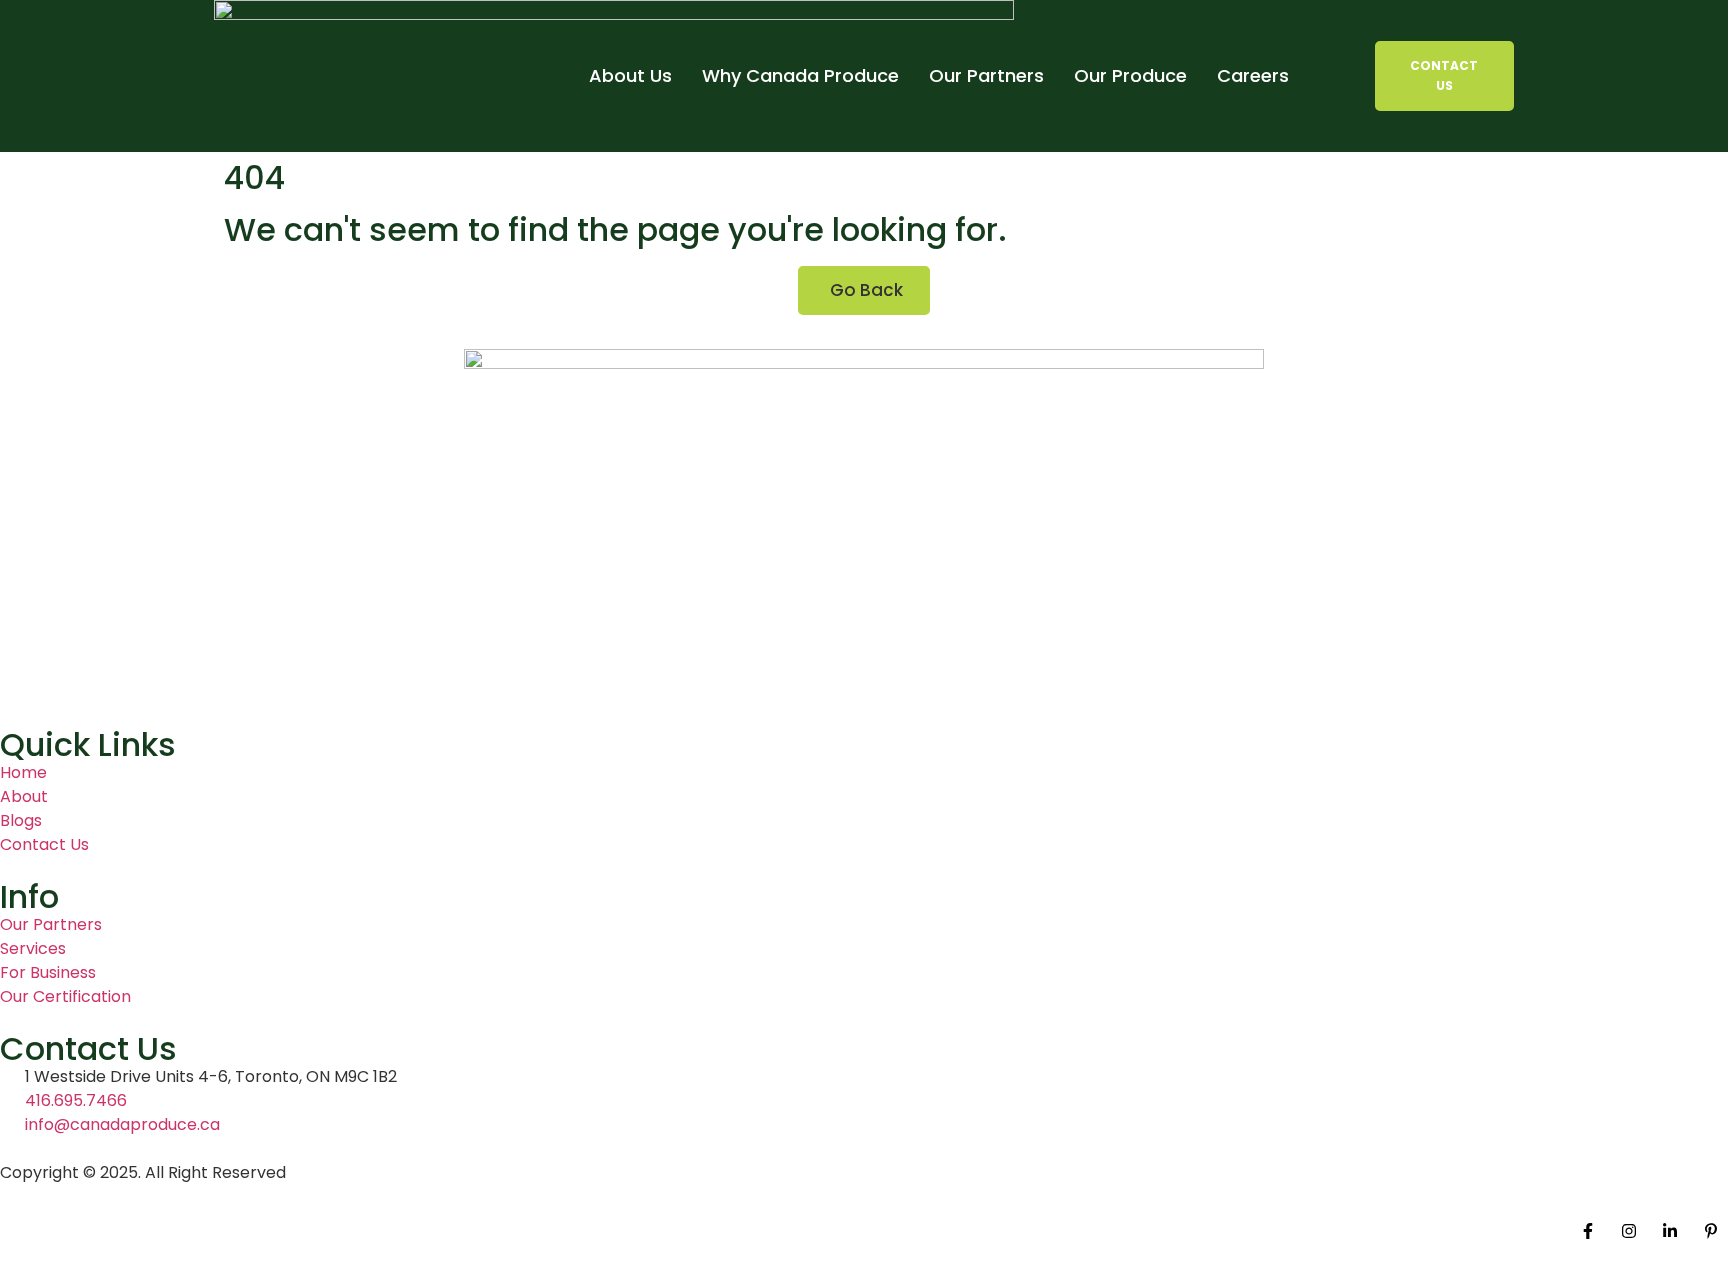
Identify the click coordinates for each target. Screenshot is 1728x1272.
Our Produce (1130, 75)
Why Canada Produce (800, 75)
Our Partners (986, 75)
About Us (630, 75)
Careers (1253, 75)
